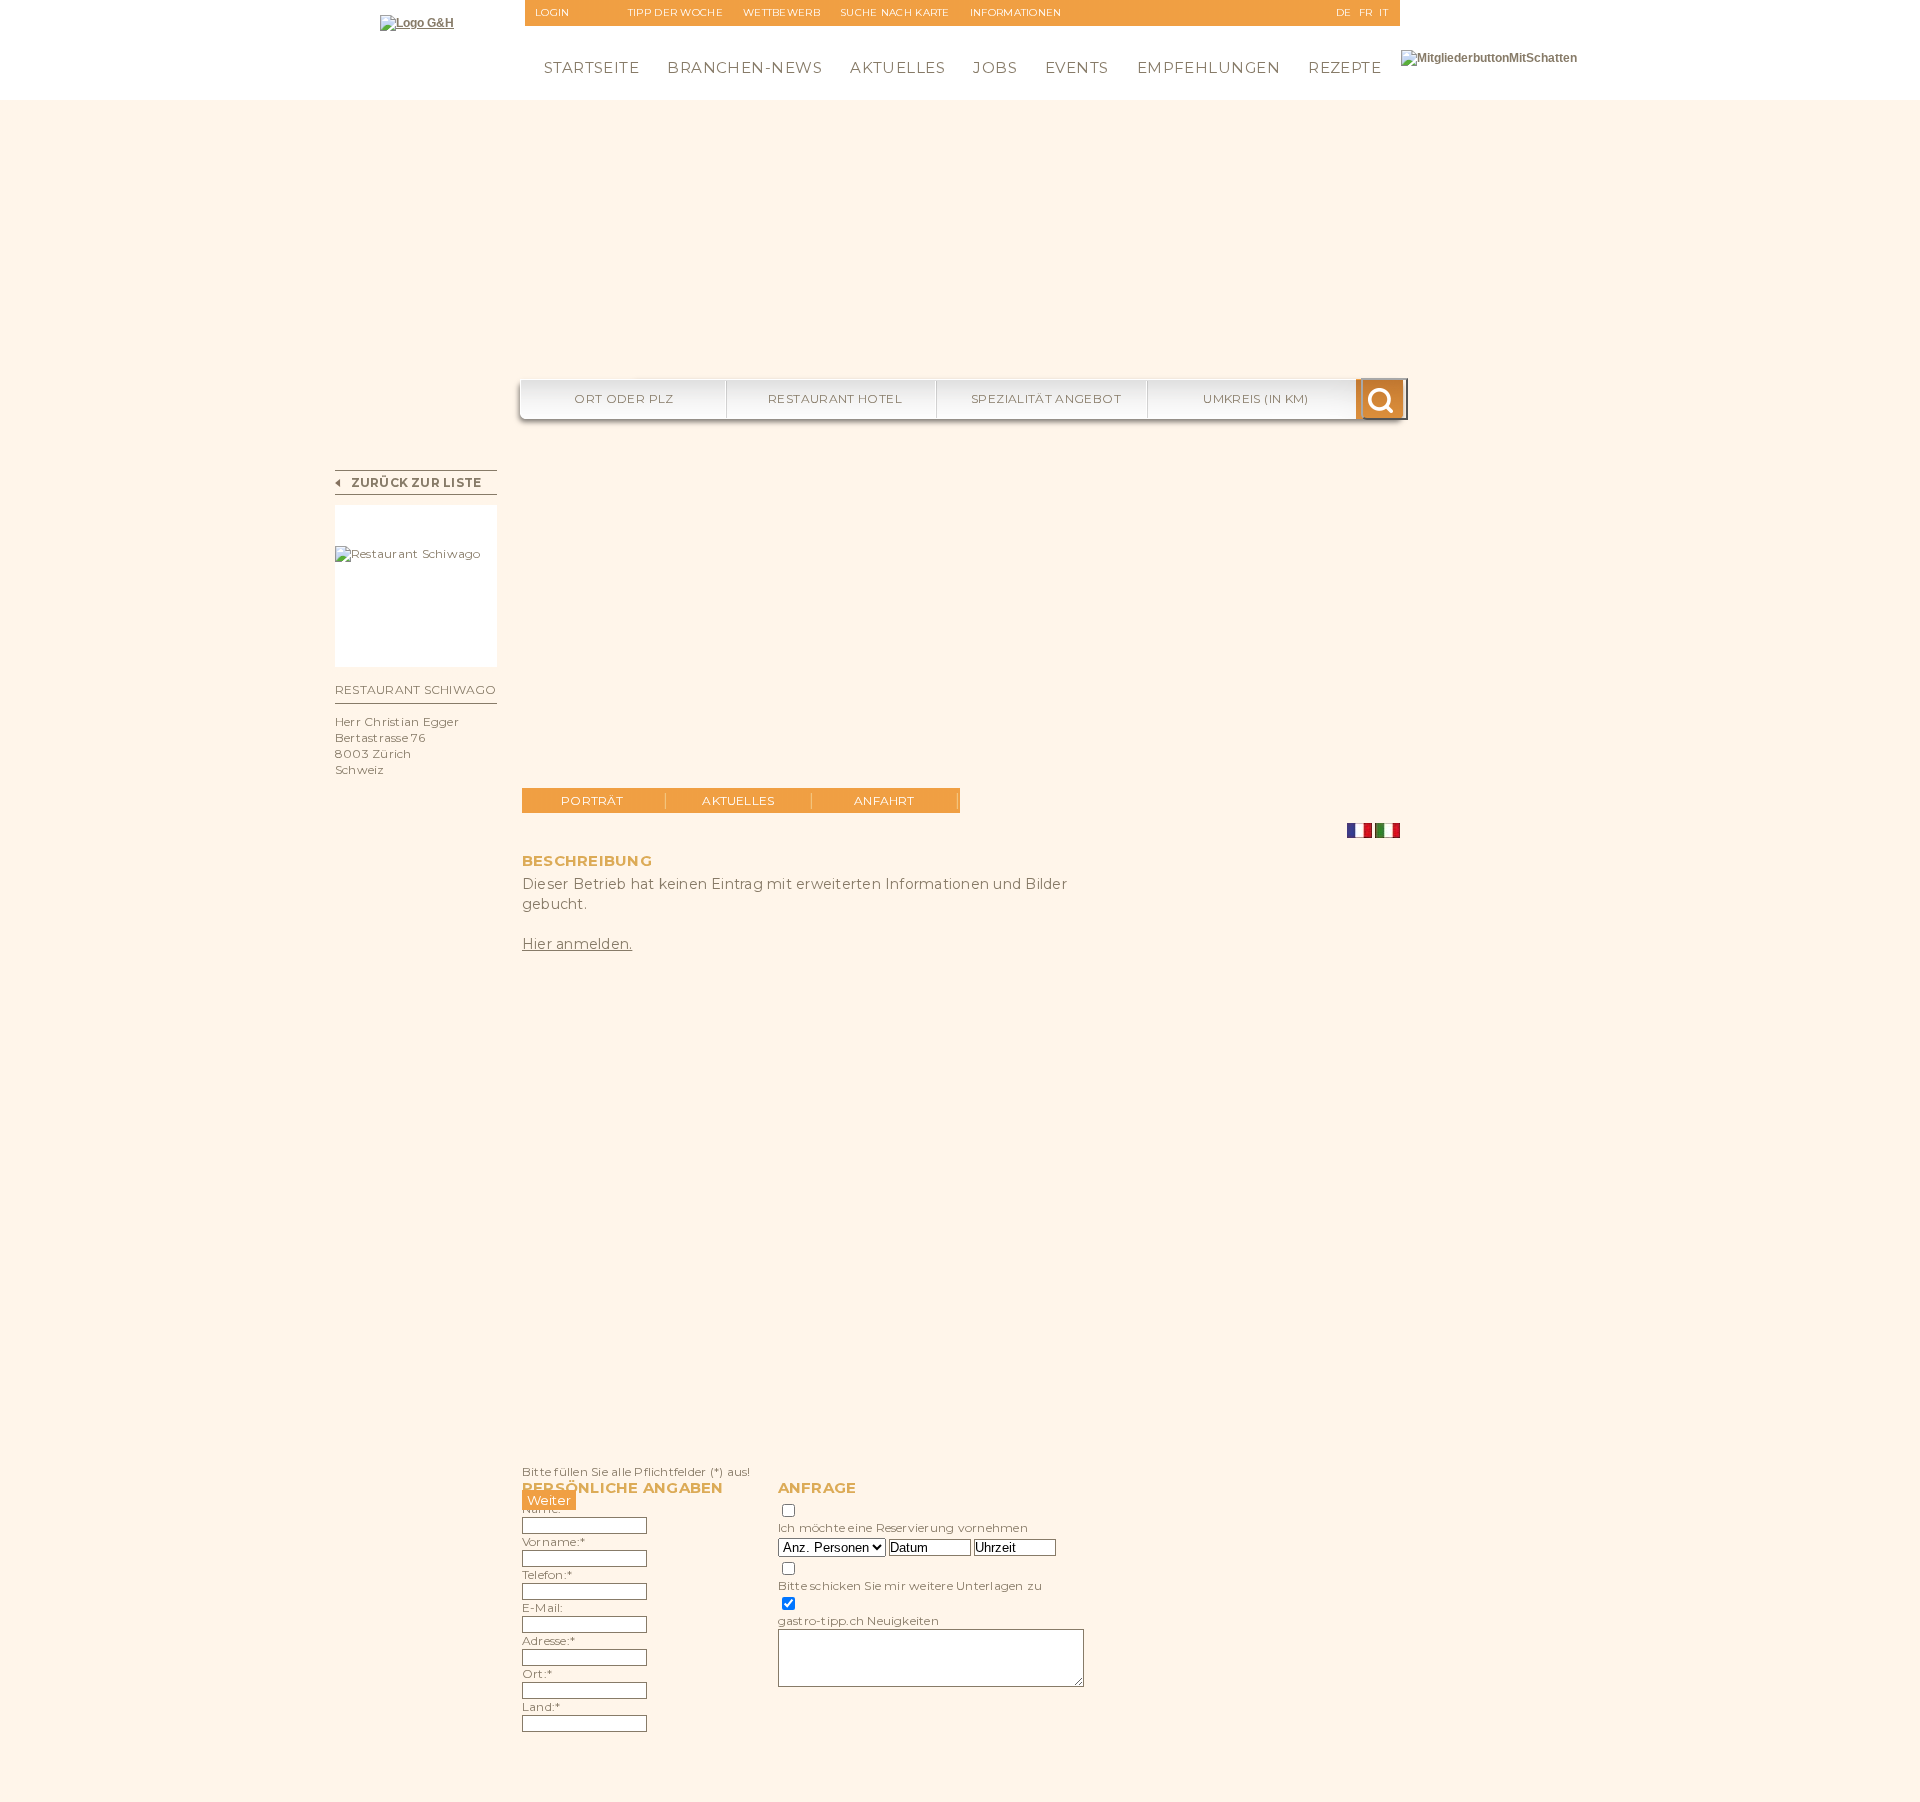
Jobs (995, 67)
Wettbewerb (781, 12)
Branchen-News (744, 67)
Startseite (592, 67)
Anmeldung (571, 38)
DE (1344, 12)
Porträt (592, 800)
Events (1077, 67)
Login (552, 12)
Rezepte (1344, 67)
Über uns (998, 38)
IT (1383, 12)
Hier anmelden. (577, 944)
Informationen (1016, 12)
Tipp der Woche (675, 12)
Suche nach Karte (895, 12)
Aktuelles (897, 67)
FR (1366, 12)
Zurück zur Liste (416, 482)
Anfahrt (884, 800)
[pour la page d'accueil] (417, 23)
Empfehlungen (1208, 67)
